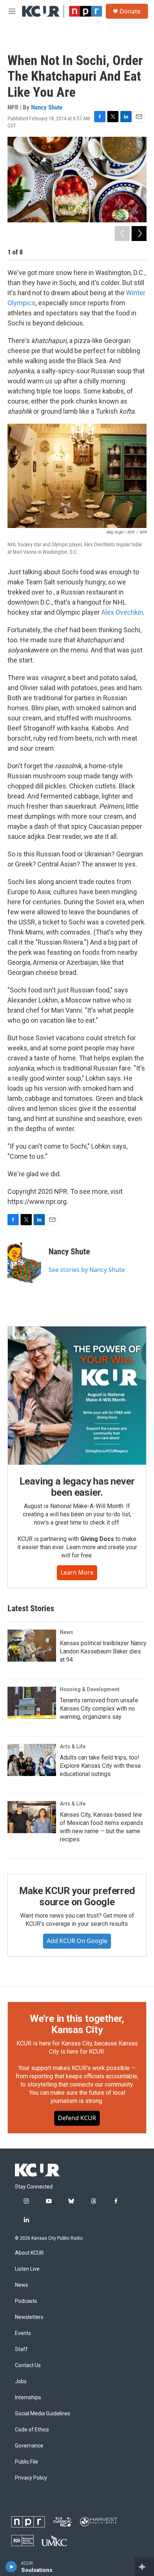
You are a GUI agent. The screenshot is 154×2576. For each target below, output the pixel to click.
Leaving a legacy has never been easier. (77, 1487)
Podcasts (26, 2301)
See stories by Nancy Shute (87, 1270)
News (67, 1632)
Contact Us (28, 2365)
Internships (28, 2398)
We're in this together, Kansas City (77, 2024)
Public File (27, 2462)
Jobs (21, 2382)
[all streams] (144, 2567)
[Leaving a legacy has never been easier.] (77, 1396)
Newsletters (29, 2317)
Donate (130, 11)
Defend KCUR (77, 2118)
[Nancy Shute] (24, 1263)
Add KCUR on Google (77, 1941)
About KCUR (29, 2253)
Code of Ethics (32, 2430)
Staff (21, 2349)
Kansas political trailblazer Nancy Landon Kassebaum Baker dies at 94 (103, 1651)
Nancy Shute (47, 107)
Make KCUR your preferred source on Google (77, 1896)
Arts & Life (73, 1746)
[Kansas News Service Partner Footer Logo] (22, 2541)
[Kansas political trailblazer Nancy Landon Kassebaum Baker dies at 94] (32, 1646)
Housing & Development (90, 1689)
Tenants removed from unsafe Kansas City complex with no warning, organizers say (99, 1709)
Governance (29, 2446)
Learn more (77, 1572)
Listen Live (27, 2269)
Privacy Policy (31, 2478)
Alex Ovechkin (122, 612)
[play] (11, 2567)
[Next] (139, 234)
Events (23, 2333)
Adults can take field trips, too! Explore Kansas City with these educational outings (100, 1766)
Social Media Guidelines (43, 2414)
